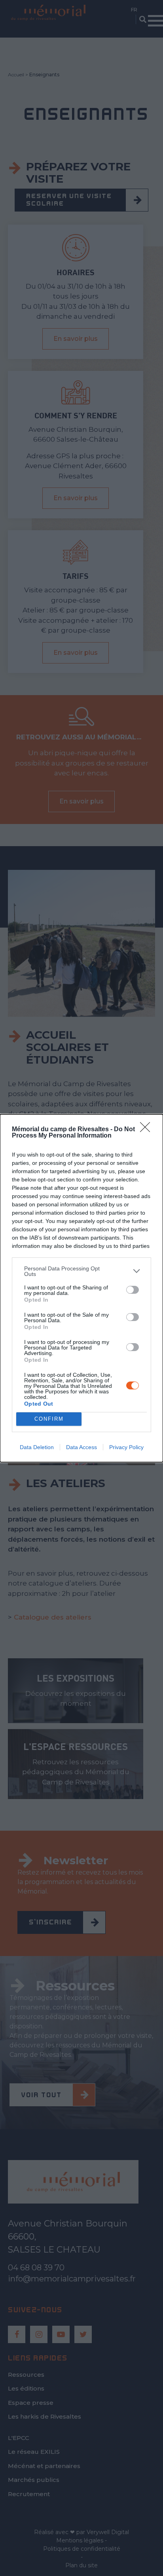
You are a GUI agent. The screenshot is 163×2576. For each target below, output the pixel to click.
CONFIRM (49, 1419)
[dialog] (81, 1288)
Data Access (81, 1447)
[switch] (133, 1290)
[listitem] (81, 1271)
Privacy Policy (126, 1447)
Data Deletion (37, 1447)
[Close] (148, 1130)
